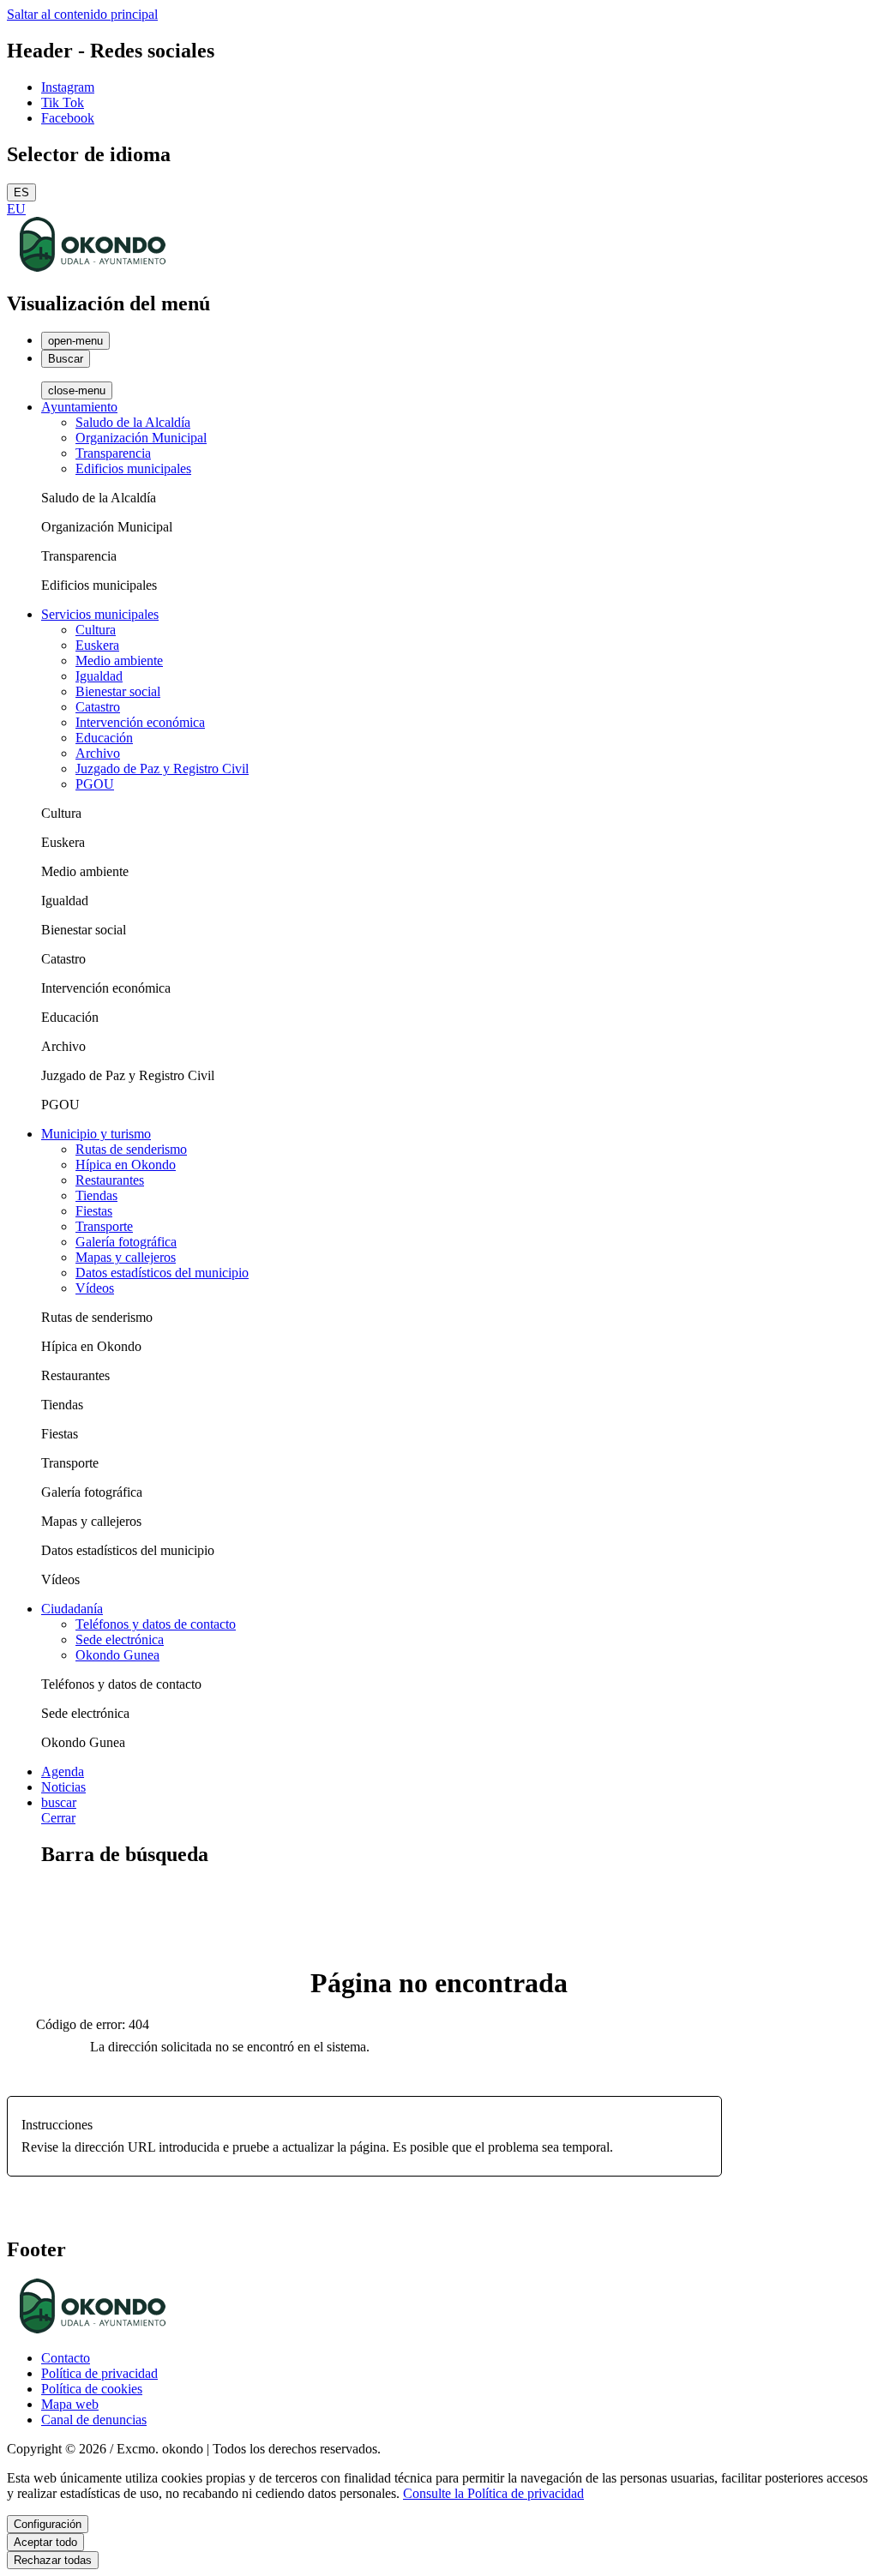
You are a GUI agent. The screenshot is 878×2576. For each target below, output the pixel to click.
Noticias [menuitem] (63, 1787)
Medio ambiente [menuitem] (119, 661)
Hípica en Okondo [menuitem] (126, 1165)
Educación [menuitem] (104, 738)
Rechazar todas (53, 2560)
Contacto (66, 2358)
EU (16, 209)
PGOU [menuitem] (95, 784)
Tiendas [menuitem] (96, 1195)
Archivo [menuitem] (98, 753)
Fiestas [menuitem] (94, 1211)
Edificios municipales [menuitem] (133, 468)
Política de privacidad (99, 2373)
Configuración (48, 2524)
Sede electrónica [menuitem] (120, 1639)
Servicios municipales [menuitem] (100, 614)
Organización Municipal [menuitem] (141, 438)
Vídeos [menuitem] (95, 1288)
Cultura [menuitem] (96, 630)
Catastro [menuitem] (98, 707)
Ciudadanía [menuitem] (72, 1609)
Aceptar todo (45, 2542)
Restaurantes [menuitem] (110, 1180)
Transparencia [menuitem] (113, 453)
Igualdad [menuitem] (99, 676)
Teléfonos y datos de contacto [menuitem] (156, 1624)
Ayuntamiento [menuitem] (79, 407)
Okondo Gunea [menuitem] (117, 1655)
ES (21, 192)
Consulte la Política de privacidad (493, 2493)
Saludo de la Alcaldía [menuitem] (133, 422)
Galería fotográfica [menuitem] (126, 1242)
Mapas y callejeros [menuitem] (126, 1257)
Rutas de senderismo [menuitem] (131, 1149)
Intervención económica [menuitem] (140, 722)
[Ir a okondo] (93, 267)
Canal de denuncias (94, 2420)
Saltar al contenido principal (82, 14)
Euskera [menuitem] (97, 645)
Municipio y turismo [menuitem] (96, 1134)
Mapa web (70, 2404)
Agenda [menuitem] (63, 1771)
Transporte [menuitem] (104, 1226)
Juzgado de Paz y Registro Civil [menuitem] (162, 769)
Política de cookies (92, 2389)
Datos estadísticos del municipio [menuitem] (162, 1273)
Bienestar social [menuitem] (118, 691)
